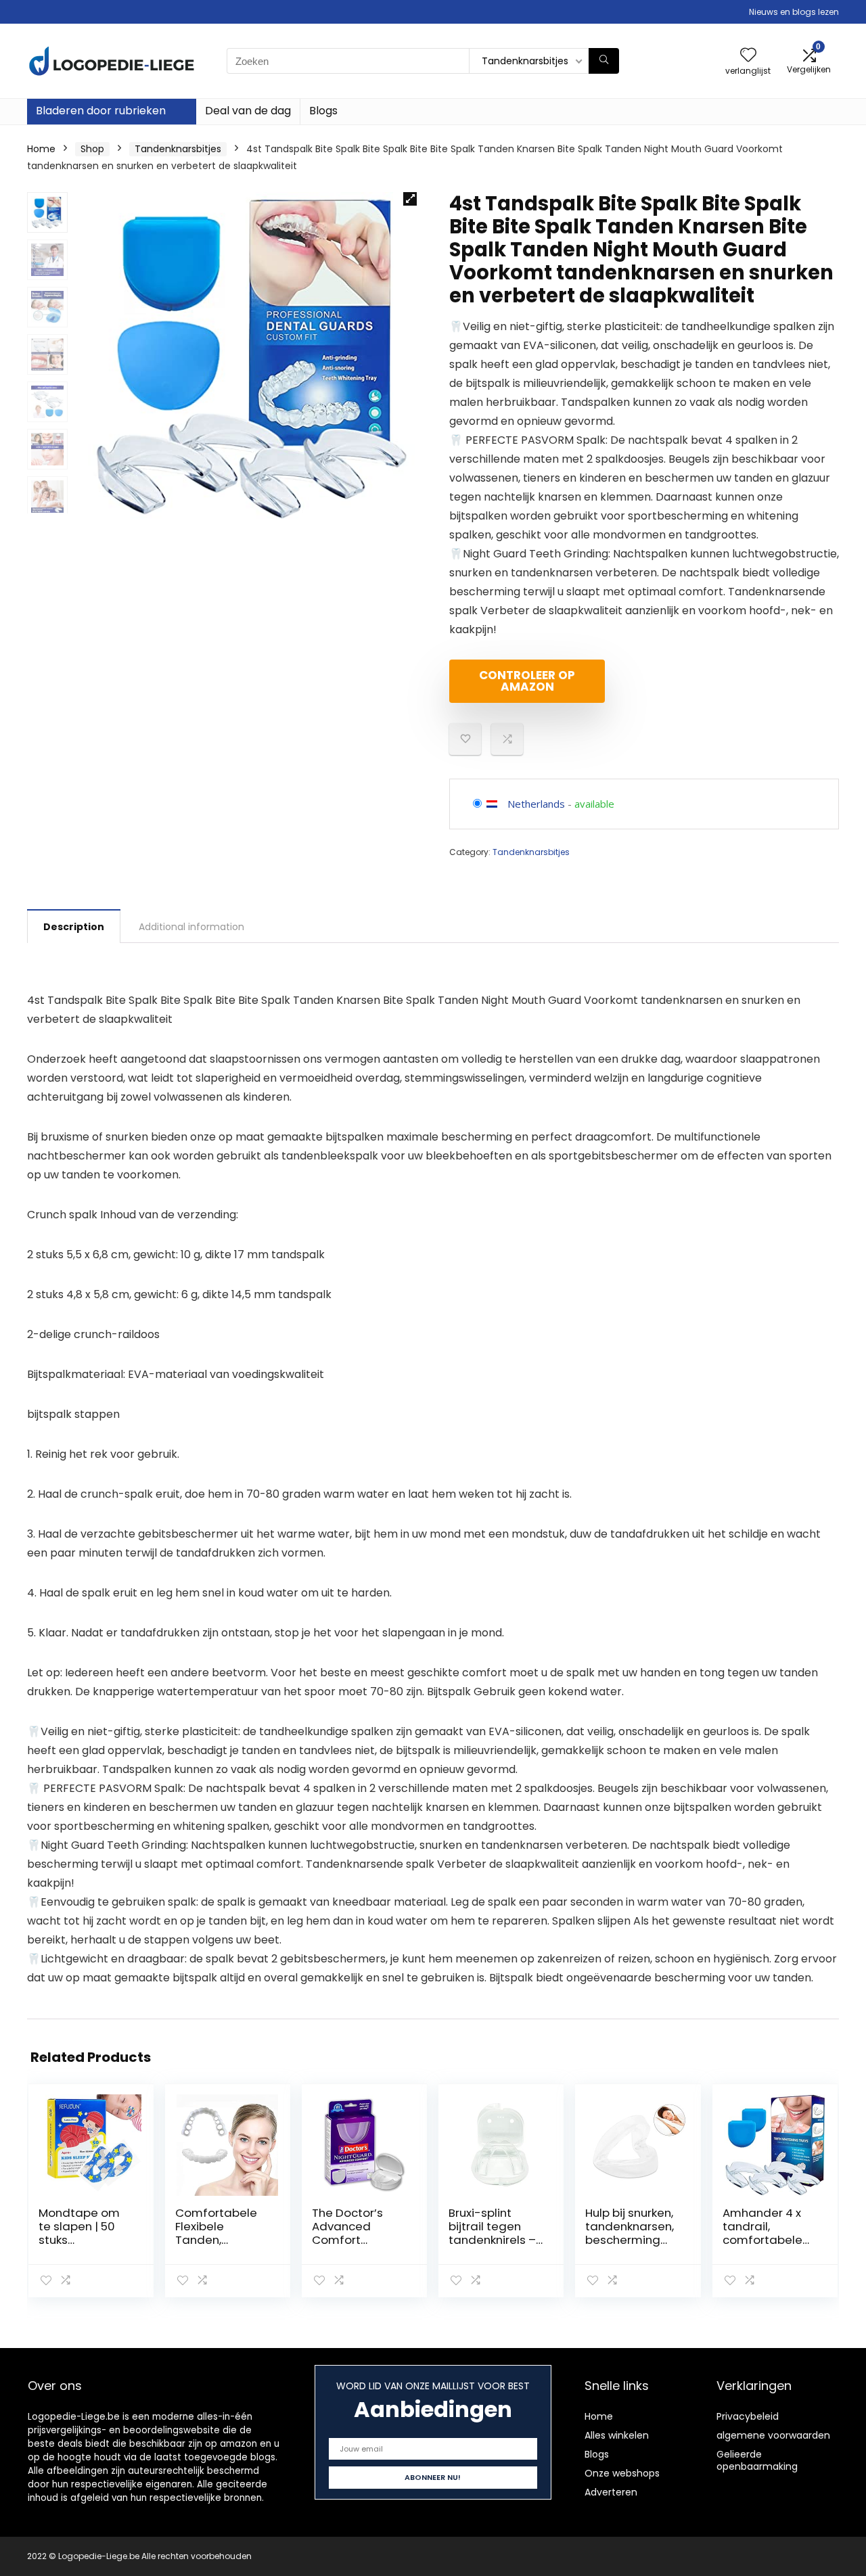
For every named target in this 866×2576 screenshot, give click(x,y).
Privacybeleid (748, 2416)
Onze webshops (622, 2473)
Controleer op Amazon (527, 681)
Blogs (323, 111)
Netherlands (536, 804)
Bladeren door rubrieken (101, 111)
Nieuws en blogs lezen (794, 12)
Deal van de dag (248, 111)
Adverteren (611, 2492)
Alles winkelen (617, 2435)
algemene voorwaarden (773, 2435)
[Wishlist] (748, 56)
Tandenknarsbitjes (178, 149)
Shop (92, 149)
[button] (410, 199)
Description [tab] (74, 927)
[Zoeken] (604, 61)
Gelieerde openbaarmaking (757, 2460)
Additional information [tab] (191, 927)
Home (41, 149)
